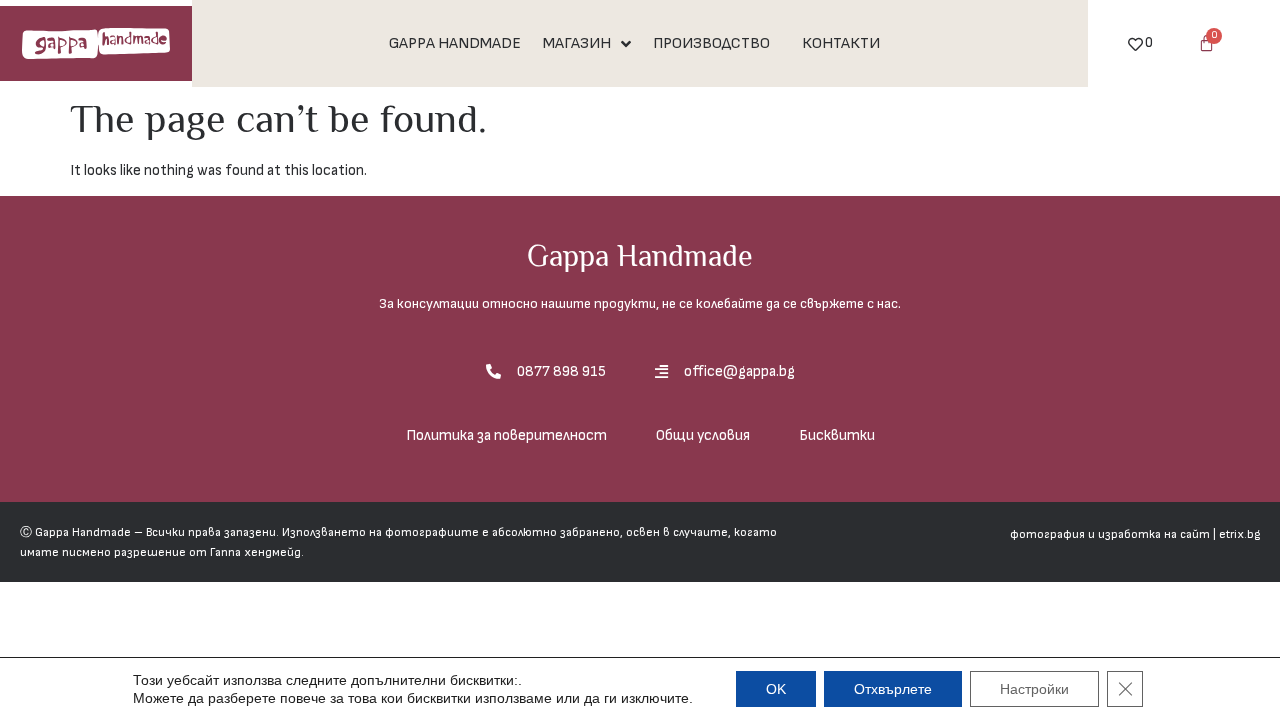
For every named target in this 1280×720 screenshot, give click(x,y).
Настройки (1034, 689)
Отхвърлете (893, 689)
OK (776, 689)
